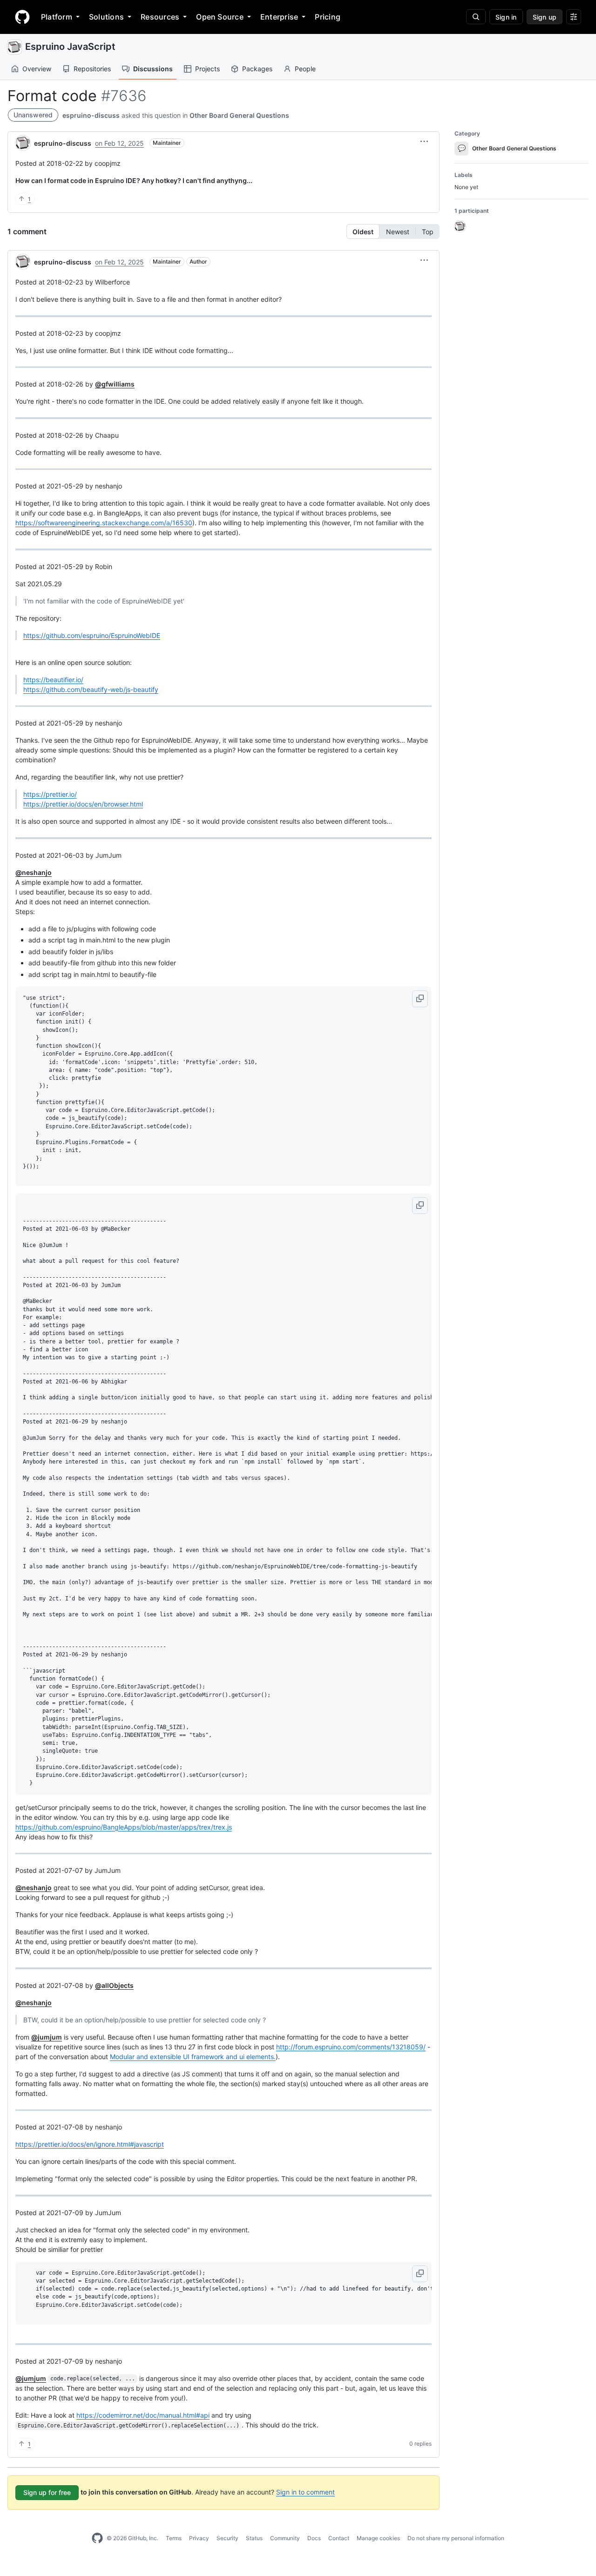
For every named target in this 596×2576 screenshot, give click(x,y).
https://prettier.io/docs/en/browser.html (83, 804)
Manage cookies (378, 2538)
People (305, 69)
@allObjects (114, 1985)
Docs (314, 2538)
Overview (37, 69)
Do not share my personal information (456, 2538)
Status (254, 2538)
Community (285, 2538)
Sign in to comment (305, 2492)
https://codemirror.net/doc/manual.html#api (143, 2415)
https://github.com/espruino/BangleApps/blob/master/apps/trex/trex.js (124, 1827)
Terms (174, 2538)
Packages (257, 69)
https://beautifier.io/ (53, 680)
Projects (207, 69)
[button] (424, 142)
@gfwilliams (115, 384)
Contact (339, 2538)
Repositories (92, 69)
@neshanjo (34, 872)
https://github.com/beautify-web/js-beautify (91, 689)
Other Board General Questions (239, 115)
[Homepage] (22, 17)
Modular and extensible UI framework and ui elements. (193, 2057)
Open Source (220, 17)
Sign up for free (47, 2492)
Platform (57, 17)
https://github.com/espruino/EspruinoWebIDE (92, 635)
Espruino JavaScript (70, 47)
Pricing (328, 17)
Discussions (153, 69)
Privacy (199, 2538)
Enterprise (279, 17)
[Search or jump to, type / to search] (476, 17)
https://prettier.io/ (50, 794)
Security (227, 2538)
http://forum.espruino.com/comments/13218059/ (351, 2047)
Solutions (106, 17)
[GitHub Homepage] (97, 2538)
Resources (160, 17)
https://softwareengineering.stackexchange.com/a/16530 (104, 523)
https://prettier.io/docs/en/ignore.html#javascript (90, 2144)
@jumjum (47, 2037)
